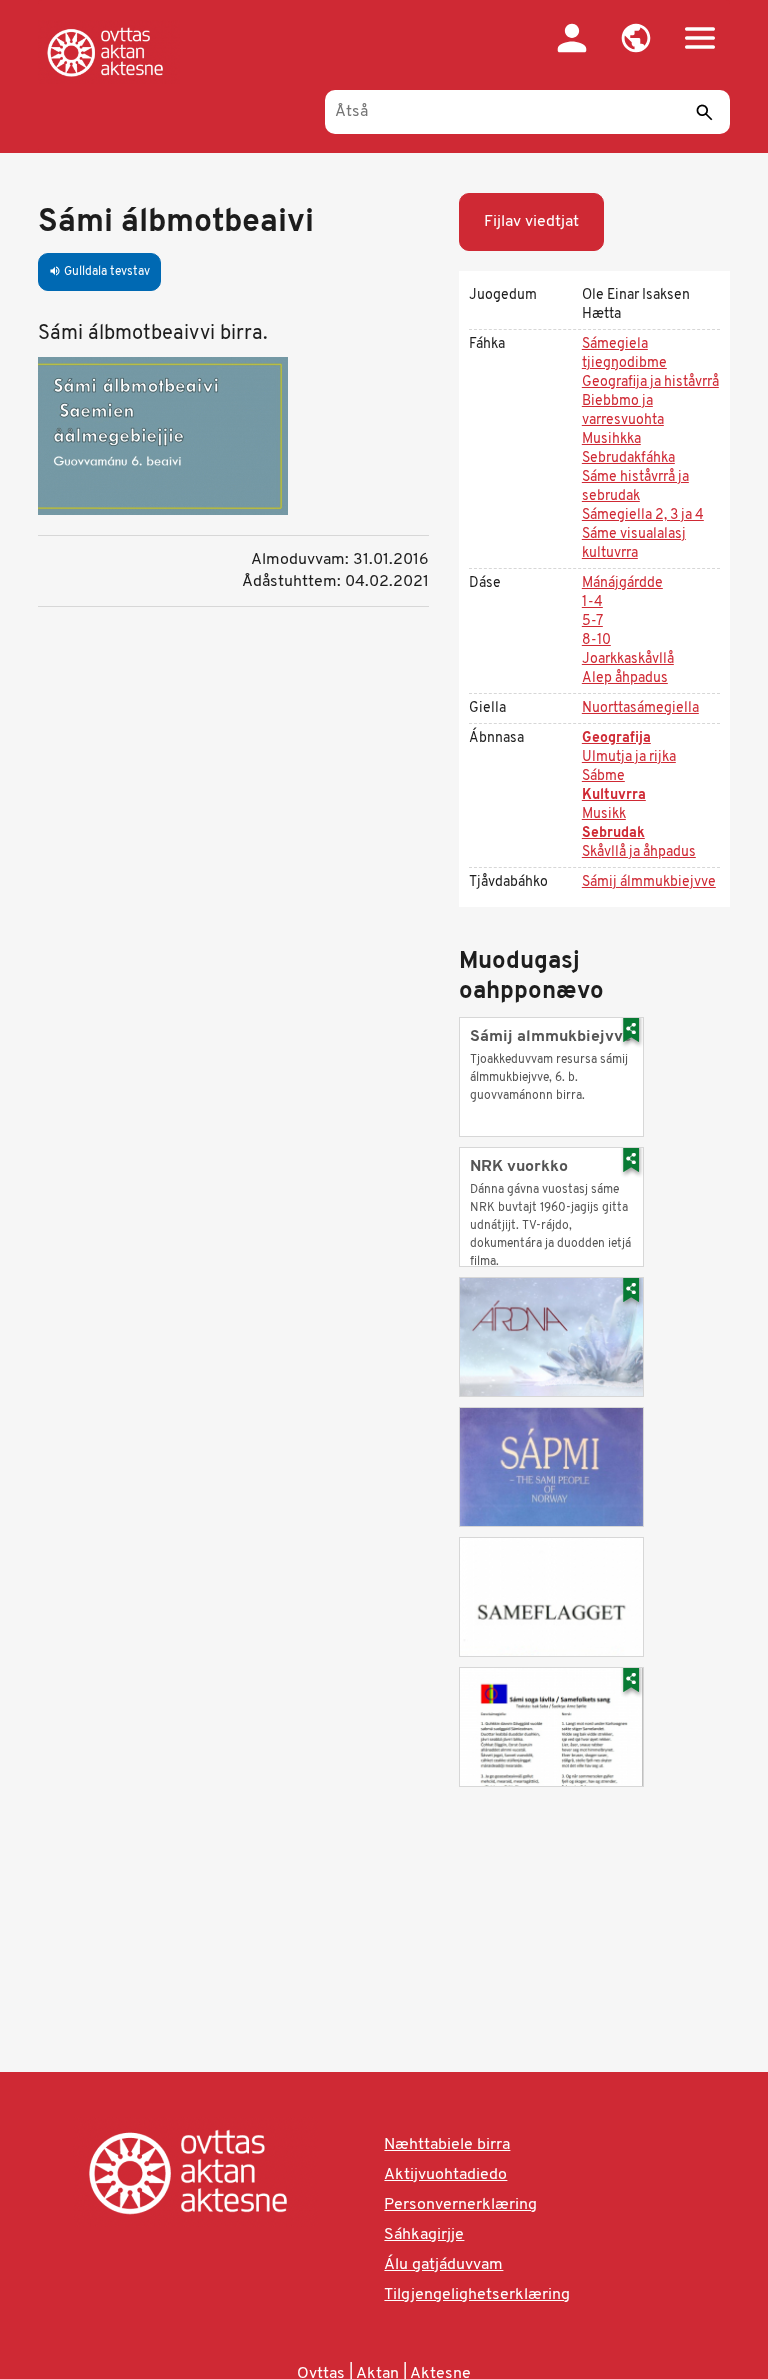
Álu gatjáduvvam (443, 2265)
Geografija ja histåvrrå (650, 382)
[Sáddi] (705, 112)
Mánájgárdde (622, 583)
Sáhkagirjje (424, 2235)
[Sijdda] (109, 52)
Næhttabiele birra (447, 2145)
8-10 (596, 640)
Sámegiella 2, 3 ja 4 (643, 515)
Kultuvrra (614, 795)
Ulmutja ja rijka (629, 757)
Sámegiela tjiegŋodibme (624, 354)
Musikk (604, 814)
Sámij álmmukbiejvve (649, 882)
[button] (636, 38)
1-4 (592, 602)
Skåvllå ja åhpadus (639, 852)
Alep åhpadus (625, 678)
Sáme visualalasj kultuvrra (634, 544)
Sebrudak (613, 833)
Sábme (603, 776)
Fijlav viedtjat (531, 222)
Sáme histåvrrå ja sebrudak (635, 487)
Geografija (616, 738)
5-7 (592, 621)
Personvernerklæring (460, 2205)
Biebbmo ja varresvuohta (623, 411)
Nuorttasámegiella (640, 708)
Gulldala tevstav (99, 272)
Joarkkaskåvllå (628, 659)
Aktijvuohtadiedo (445, 2175)
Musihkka (611, 439)
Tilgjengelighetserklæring (477, 2295)
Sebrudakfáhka (628, 458)
